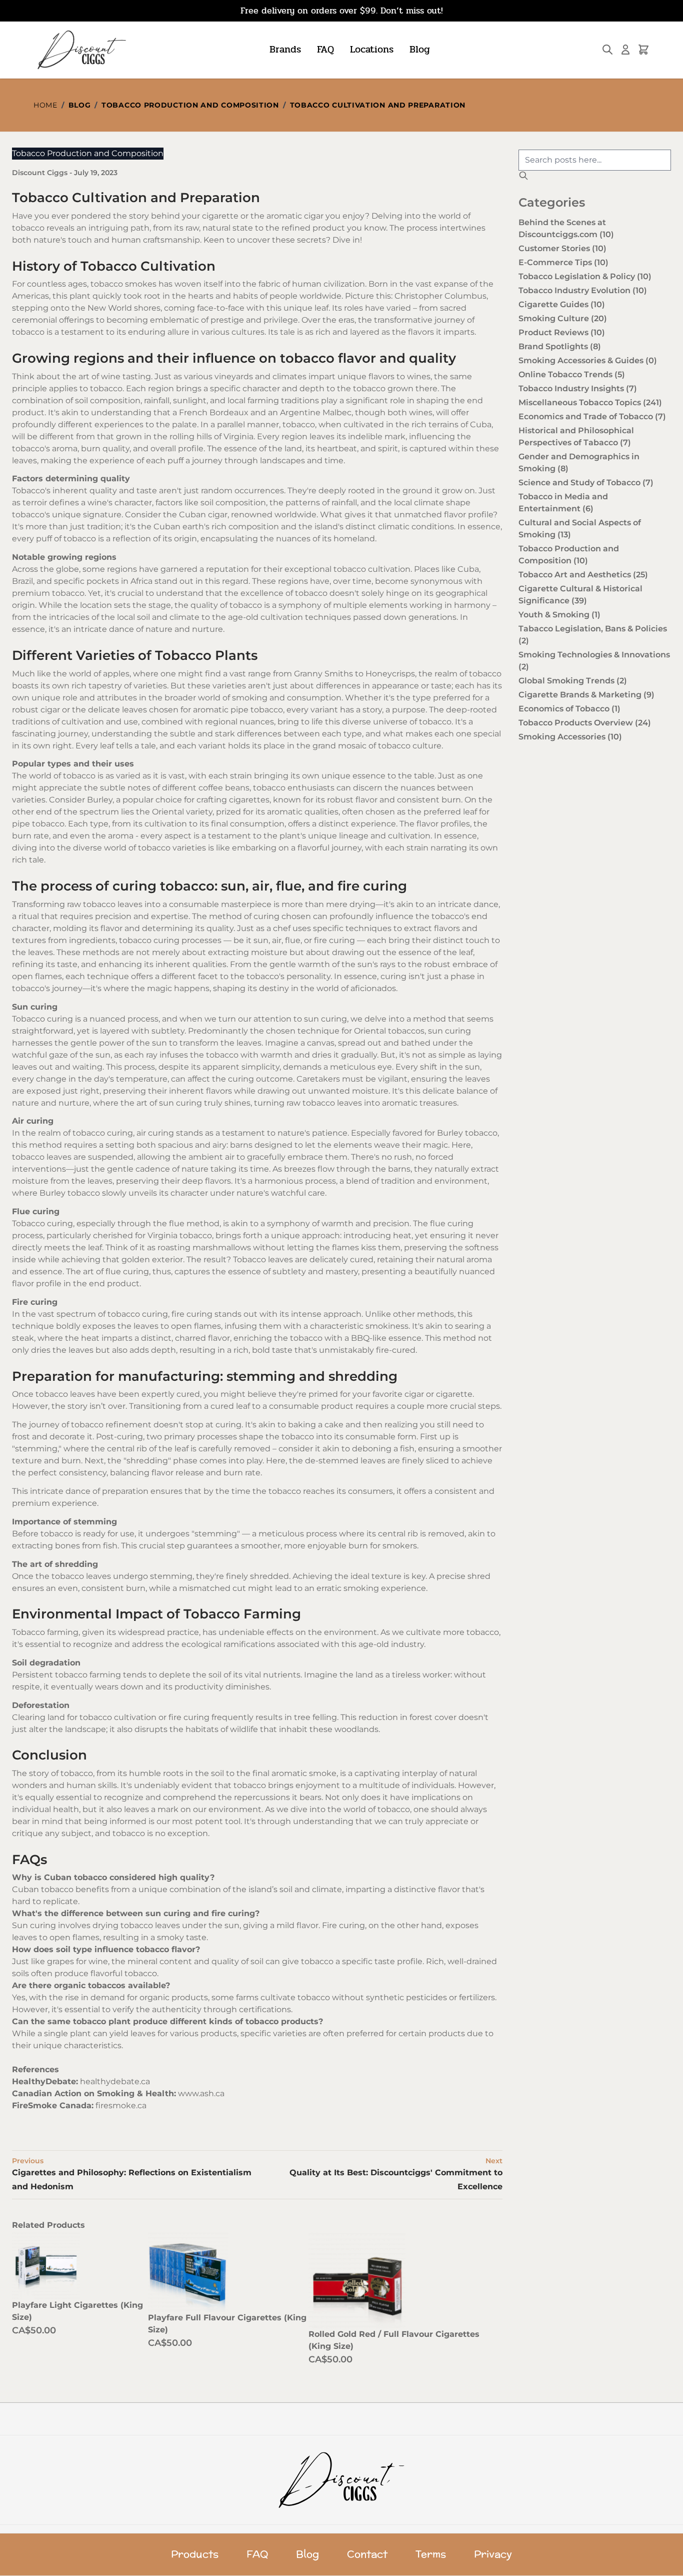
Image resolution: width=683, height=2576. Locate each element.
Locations (372, 49)
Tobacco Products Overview (585, 723)
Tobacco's (31, 491)
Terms (431, 2554)
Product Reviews (562, 332)
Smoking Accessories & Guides (588, 360)
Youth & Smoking (559, 615)
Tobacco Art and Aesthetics (583, 575)
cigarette (220, 216)
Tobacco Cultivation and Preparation (378, 105)
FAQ (325, 49)
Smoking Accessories (570, 737)
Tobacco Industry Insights (578, 388)
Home (45, 105)
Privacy (493, 2554)
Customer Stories (562, 248)
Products (195, 2554)
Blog (420, 49)
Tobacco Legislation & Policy (585, 276)
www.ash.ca (201, 2093)
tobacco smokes (123, 284)
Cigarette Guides (562, 304)
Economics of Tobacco (569, 709)
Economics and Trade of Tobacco (592, 416)
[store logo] (81, 50)
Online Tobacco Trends (572, 374)
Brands (285, 49)
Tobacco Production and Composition (190, 105)
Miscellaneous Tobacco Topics (590, 402)
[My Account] (625, 50)
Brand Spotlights (560, 346)
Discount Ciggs (41, 173)
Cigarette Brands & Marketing (586, 695)
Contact (367, 2554)
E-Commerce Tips (563, 262)
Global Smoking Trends (573, 681)
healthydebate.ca (115, 2081)
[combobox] (595, 160)
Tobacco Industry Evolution (583, 290)
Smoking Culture (563, 318)
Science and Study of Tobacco (586, 483)
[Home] (342, 2480)
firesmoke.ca (121, 2105)
